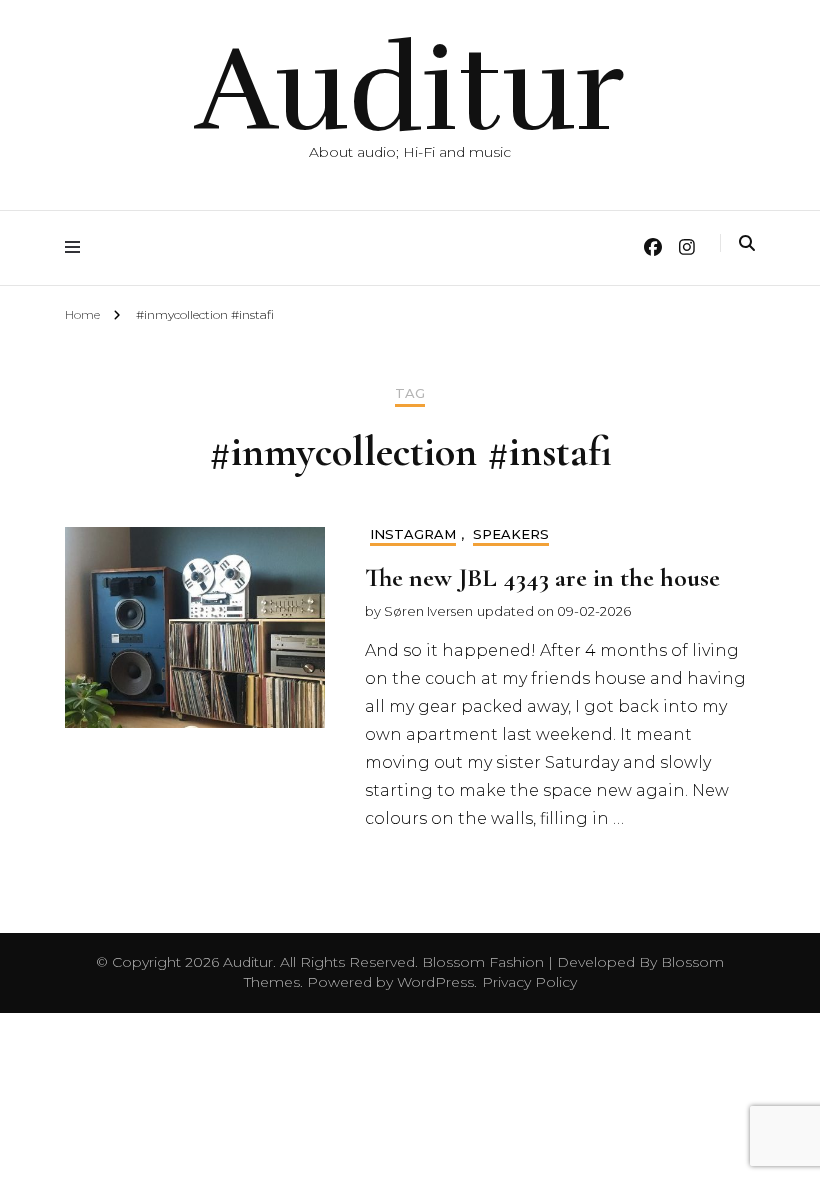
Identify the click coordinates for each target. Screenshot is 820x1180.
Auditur (410, 90)
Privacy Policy (529, 982)
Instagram (413, 534)
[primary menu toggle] (77, 247)
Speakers (511, 534)
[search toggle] (747, 243)
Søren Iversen (428, 611)
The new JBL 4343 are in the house (542, 577)
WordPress (435, 982)
